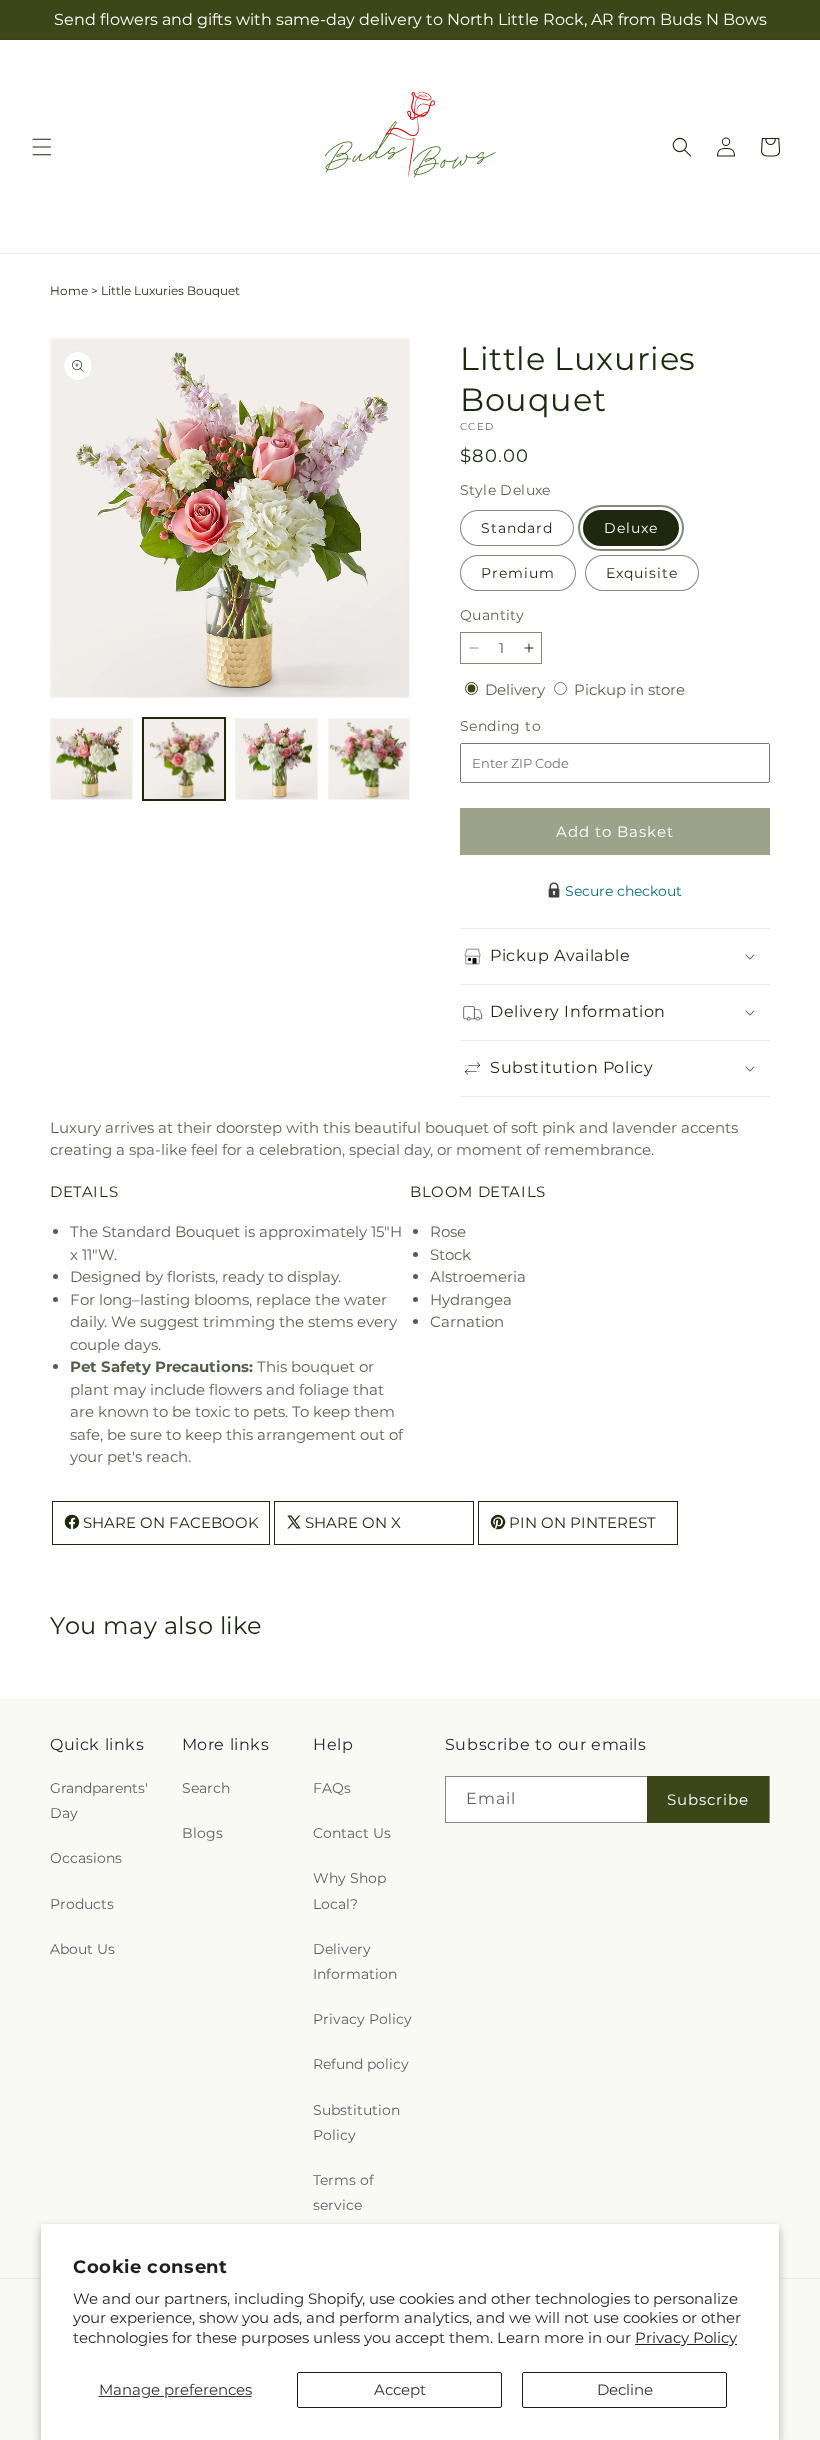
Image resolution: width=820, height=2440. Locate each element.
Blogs (202, 1833)
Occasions (86, 1858)
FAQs (332, 1788)
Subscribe (708, 1799)
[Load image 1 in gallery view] (91, 759)
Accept (400, 2389)
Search (206, 1788)
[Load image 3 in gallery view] (276, 759)
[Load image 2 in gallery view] (184, 759)
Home (69, 290)
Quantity (492, 615)
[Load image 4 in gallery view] (369, 759)
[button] (42, 147)
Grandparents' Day (99, 1800)
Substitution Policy (356, 2122)
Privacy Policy (686, 2337)
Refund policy (361, 2064)
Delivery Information (355, 1961)
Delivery (517, 689)
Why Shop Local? (349, 1890)
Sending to (530, 726)
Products (82, 1904)
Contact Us (352, 1833)
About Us (82, 1949)
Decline (625, 2389)
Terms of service (343, 2192)
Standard (517, 528)
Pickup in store (629, 689)
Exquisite (642, 573)
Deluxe (631, 528)
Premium (518, 573)
